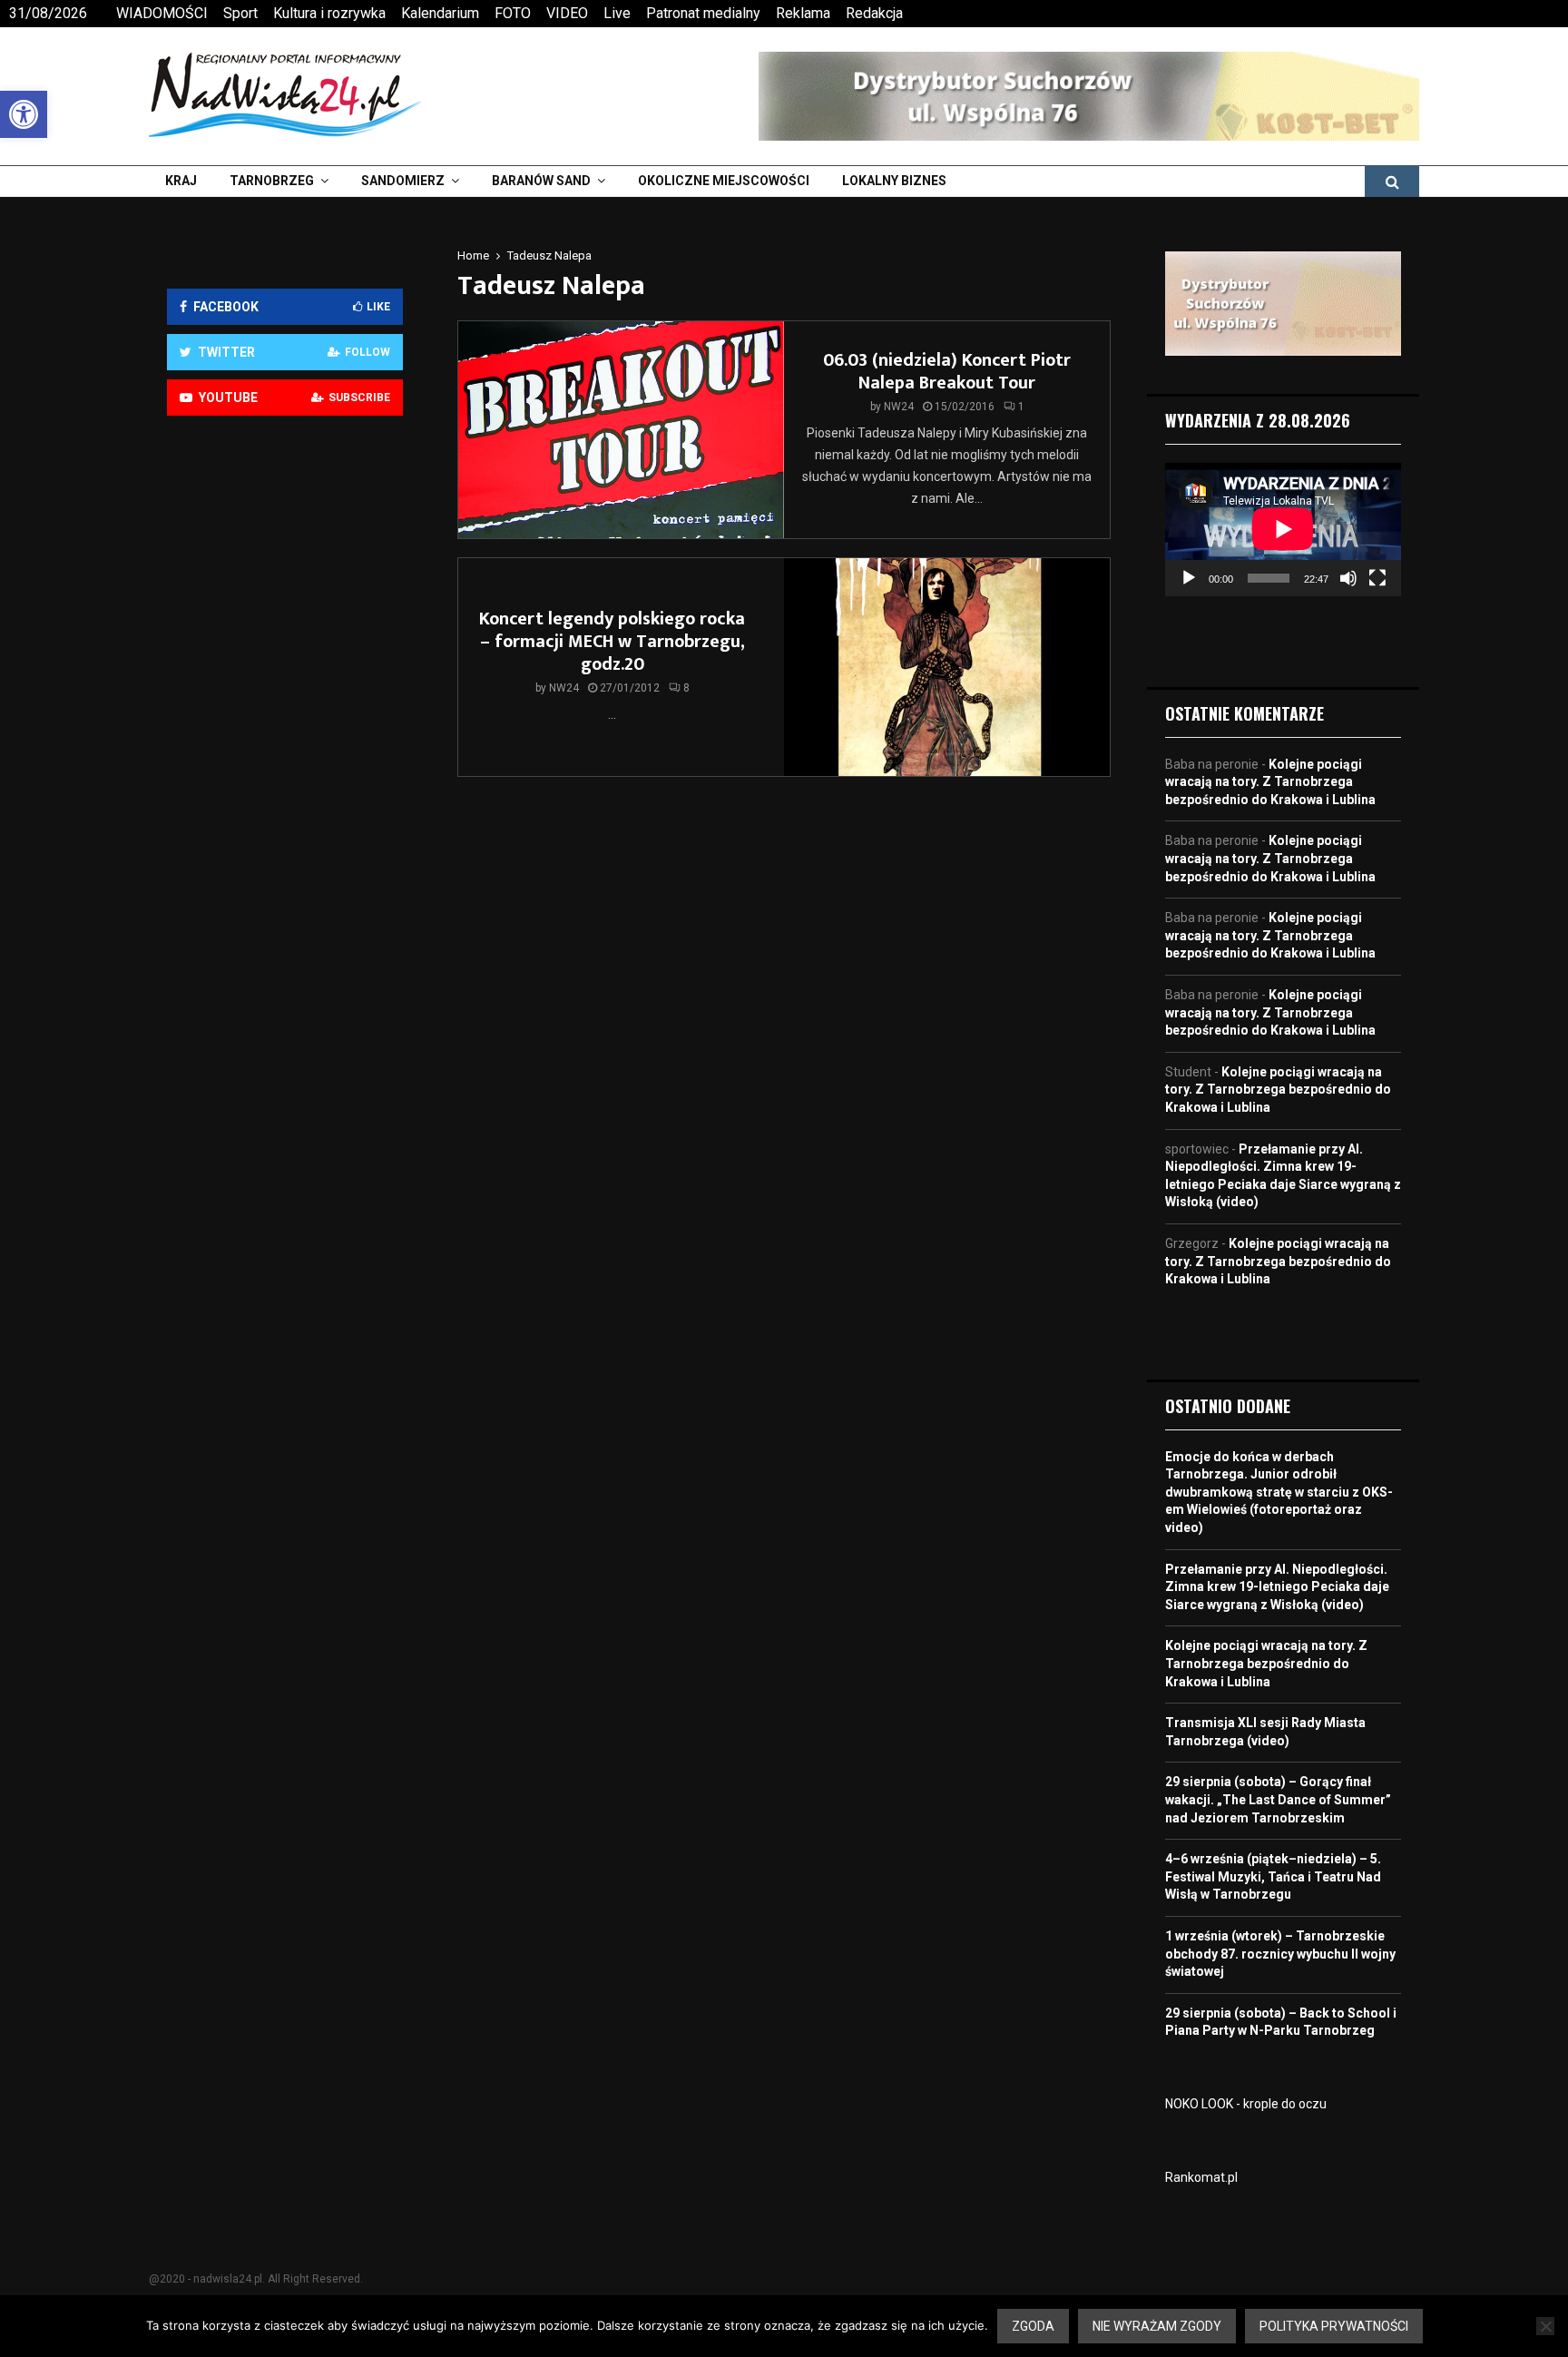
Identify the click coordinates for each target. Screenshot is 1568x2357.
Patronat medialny (703, 13)
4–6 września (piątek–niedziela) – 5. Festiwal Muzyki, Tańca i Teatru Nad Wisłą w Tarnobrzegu (1273, 1876)
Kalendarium (440, 13)
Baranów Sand (541, 181)
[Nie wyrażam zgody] (1545, 2326)
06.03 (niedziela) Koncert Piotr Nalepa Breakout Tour (947, 372)
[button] (24, 114)
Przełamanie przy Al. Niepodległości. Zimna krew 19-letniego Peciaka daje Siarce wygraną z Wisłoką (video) (1277, 1587)
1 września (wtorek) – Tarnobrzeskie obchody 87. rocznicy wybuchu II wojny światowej (1280, 1954)
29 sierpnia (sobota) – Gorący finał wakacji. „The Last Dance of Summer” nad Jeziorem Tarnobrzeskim (1278, 1799)
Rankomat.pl (1201, 2177)
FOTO (513, 13)
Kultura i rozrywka (329, 13)
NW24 (899, 407)
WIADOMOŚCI (162, 13)
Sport (240, 13)
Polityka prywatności (1334, 2326)
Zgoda (1033, 2326)
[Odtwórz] (1189, 578)
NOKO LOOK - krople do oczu (1246, 2104)
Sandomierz (403, 181)
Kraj (181, 181)
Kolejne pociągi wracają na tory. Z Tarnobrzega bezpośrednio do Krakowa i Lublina (1270, 782)
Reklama (803, 13)
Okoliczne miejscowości (724, 181)
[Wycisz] (1348, 578)
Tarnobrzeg (272, 181)
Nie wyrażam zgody (1157, 2326)
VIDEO (567, 13)
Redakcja (874, 13)
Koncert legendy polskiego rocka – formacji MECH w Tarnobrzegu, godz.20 (612, 642)
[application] (1283, 529)
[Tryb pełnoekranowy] (1377, 578)
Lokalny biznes (894, 181)
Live (617, 13)
